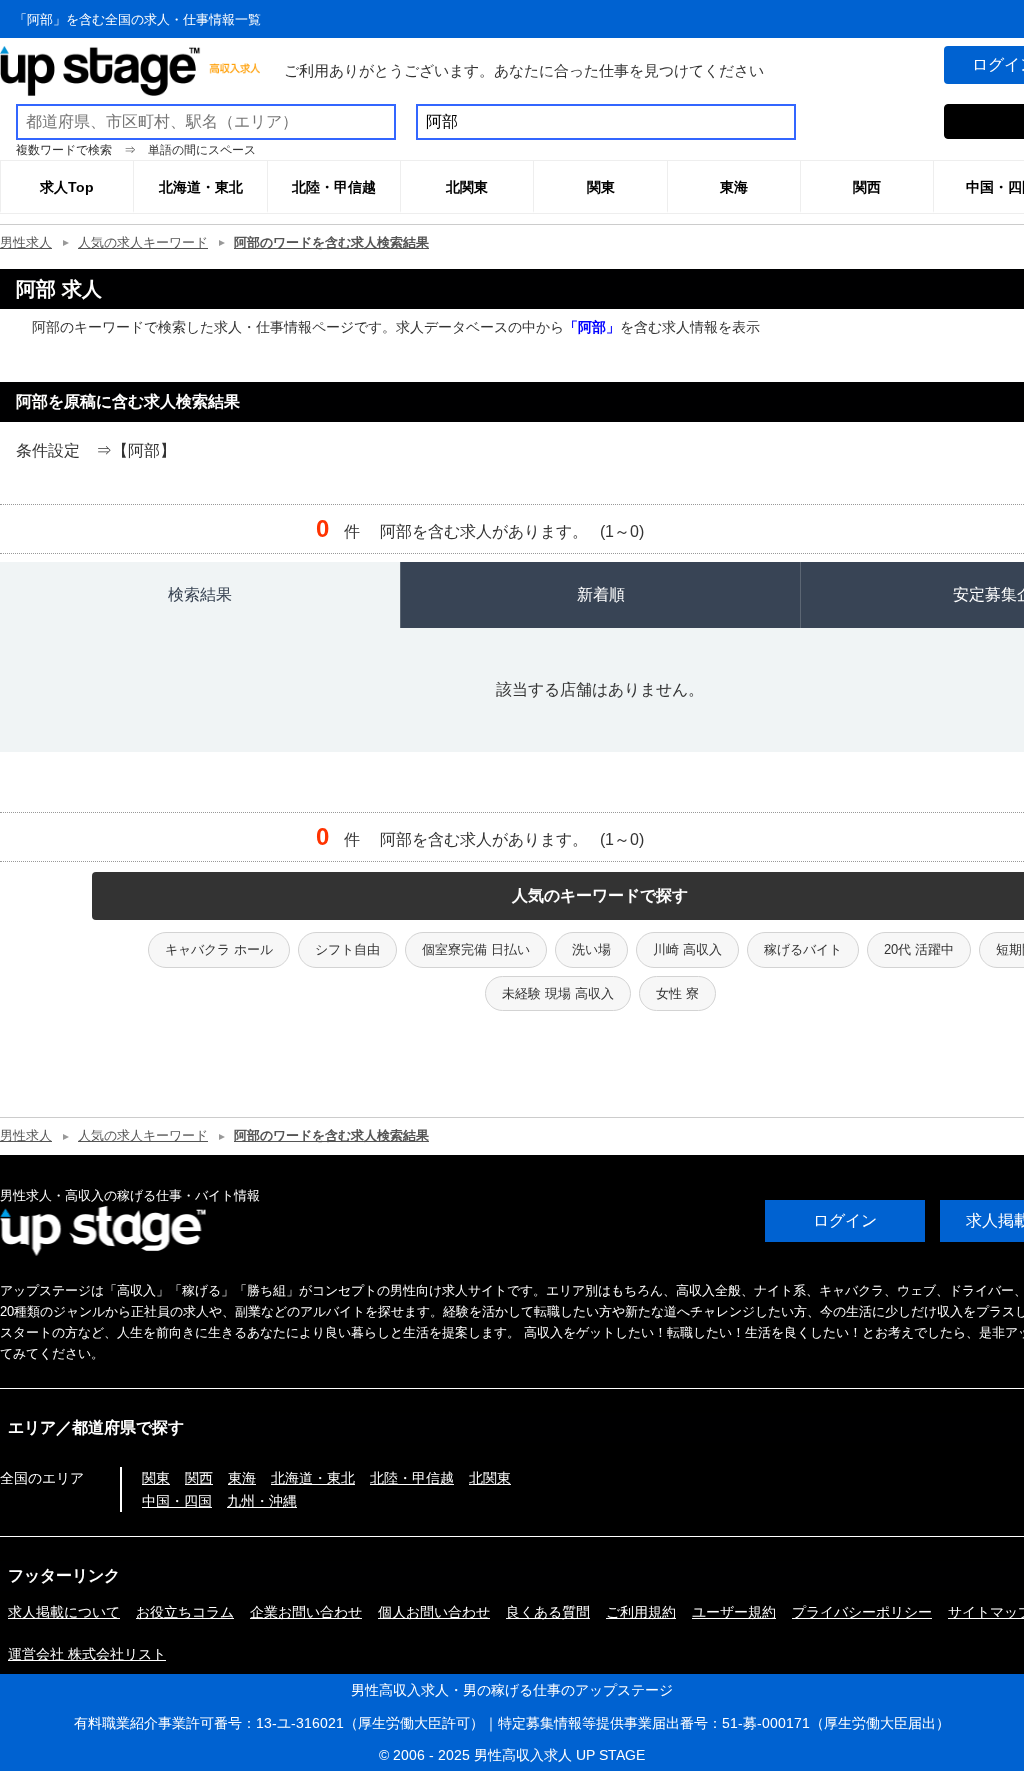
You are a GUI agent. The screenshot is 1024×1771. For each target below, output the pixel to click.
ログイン (845, 1220)
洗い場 (591, 949)
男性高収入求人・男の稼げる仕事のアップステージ (512, 1690)
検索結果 (200, 594)
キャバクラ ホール (219, 949)
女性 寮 (677, 993)
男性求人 (26, 242)
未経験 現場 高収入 (558, 993)
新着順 (601, 594)
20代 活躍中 (919, 949)
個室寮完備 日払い (476, 949)
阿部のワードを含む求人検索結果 (331, 242)
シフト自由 (347, 949)
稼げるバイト (803, 949)
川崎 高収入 (687, 949)
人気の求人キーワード (143, 242)
